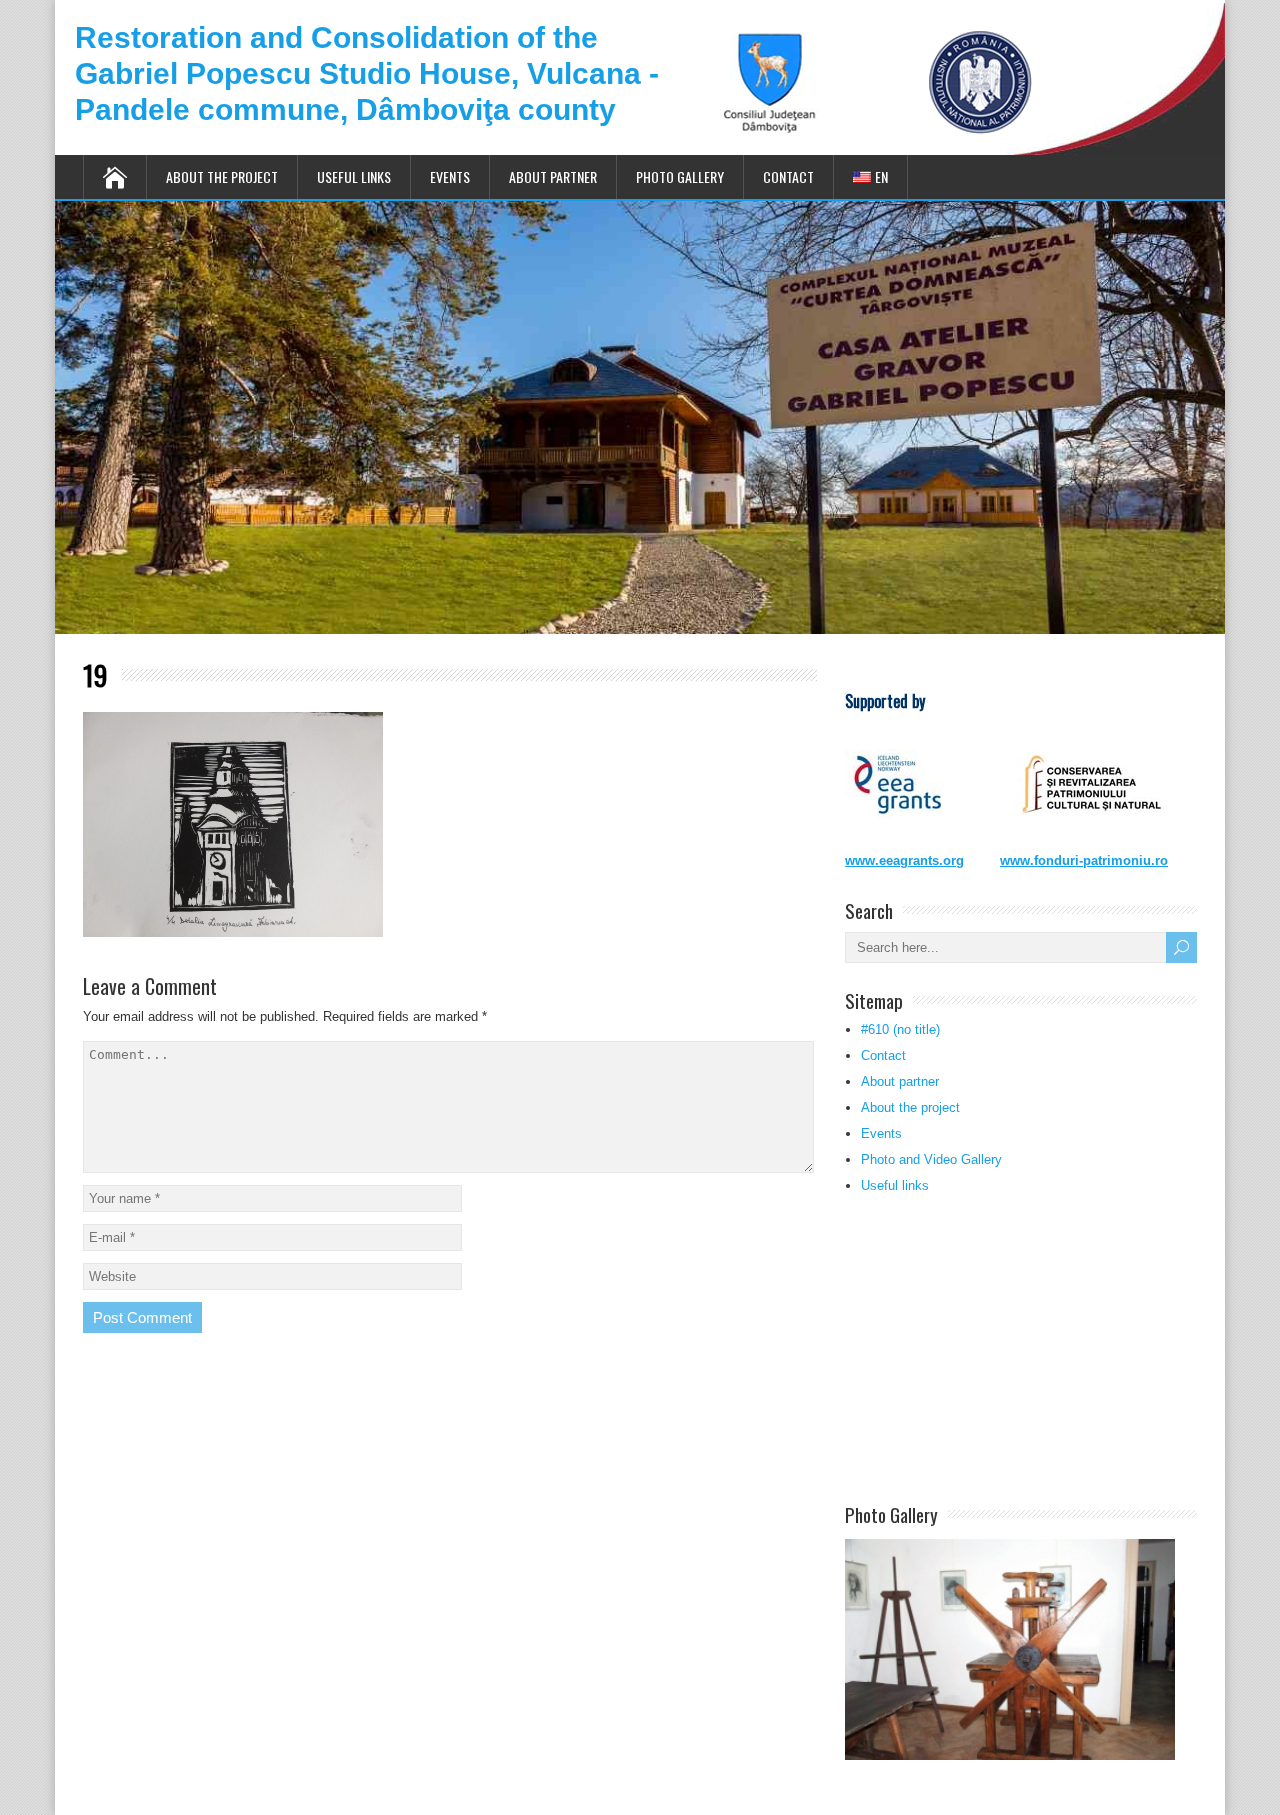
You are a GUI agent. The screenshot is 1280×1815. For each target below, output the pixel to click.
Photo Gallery (680, 176)
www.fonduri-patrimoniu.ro (1084, 860)
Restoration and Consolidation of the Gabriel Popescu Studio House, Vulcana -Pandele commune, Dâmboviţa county (367, 73)
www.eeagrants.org (904, 860)
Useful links (354, 176)
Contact (788, 176)
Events (450, 176)
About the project (222, 176)
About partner (553, 176)
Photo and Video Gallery (931, 1159)
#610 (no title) (900, 1029)
